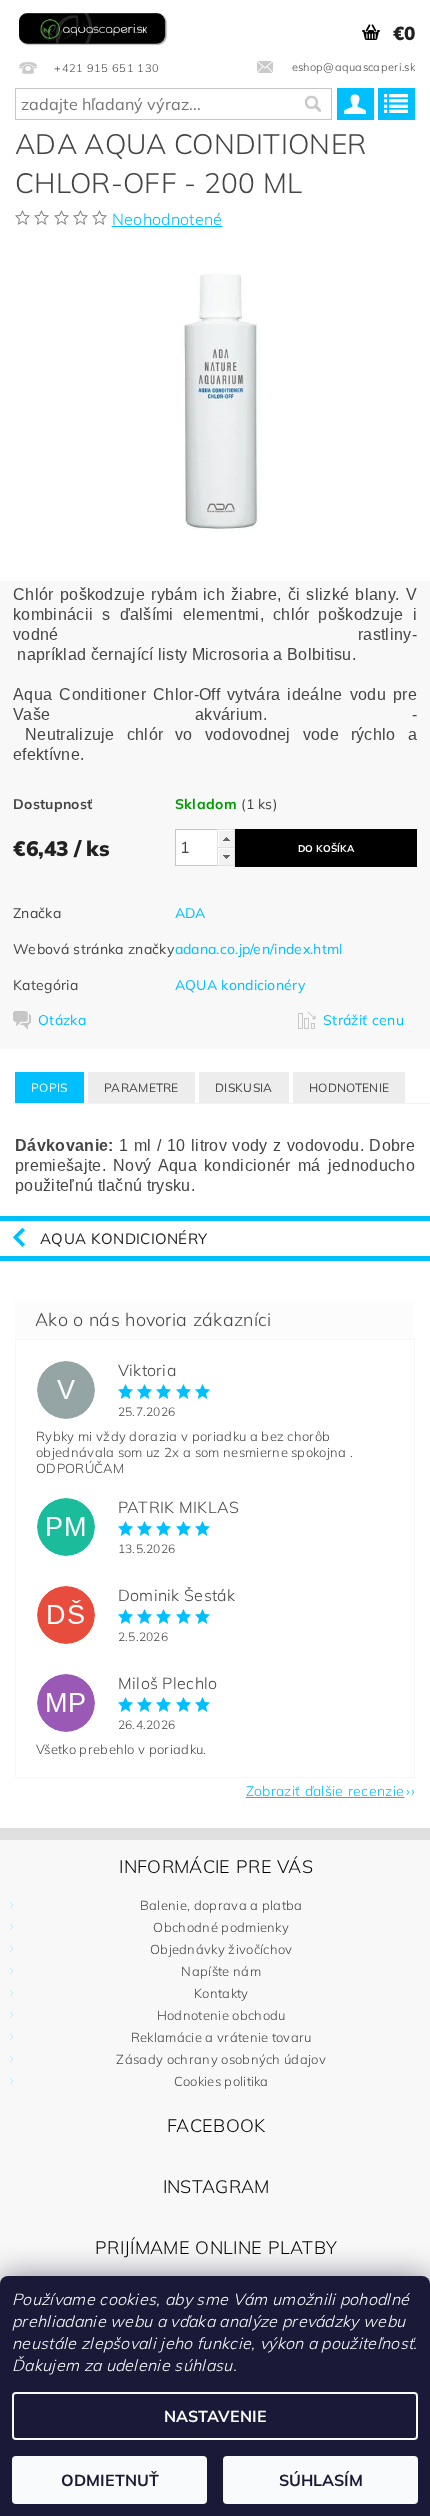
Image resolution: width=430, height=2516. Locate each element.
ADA (190, 913)
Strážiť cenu (363, 1020)
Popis (49, 1087)
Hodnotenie (349, 1087)
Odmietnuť (110, 2480)
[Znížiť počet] (226, 856)
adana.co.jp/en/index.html (259, 949)
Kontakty (221, 1993)
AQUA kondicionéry (240, 985)
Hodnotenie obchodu (221, 2015)
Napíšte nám (221, 1971)
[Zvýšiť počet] (226, 838)
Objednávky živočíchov (221, 1949)
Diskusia (244, 1087)
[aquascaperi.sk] (95, 26)
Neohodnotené (167, 219)
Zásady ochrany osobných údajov (221, 2059)
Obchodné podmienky (221, 1927)
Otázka (62, 1020)
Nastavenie (215, 2416)
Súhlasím (321, 2480)
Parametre (141, 1087)
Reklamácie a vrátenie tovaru (221, 2037)
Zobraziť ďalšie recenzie (325, 1790)
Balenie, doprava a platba (221, 1905)
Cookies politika (221, 2081)
